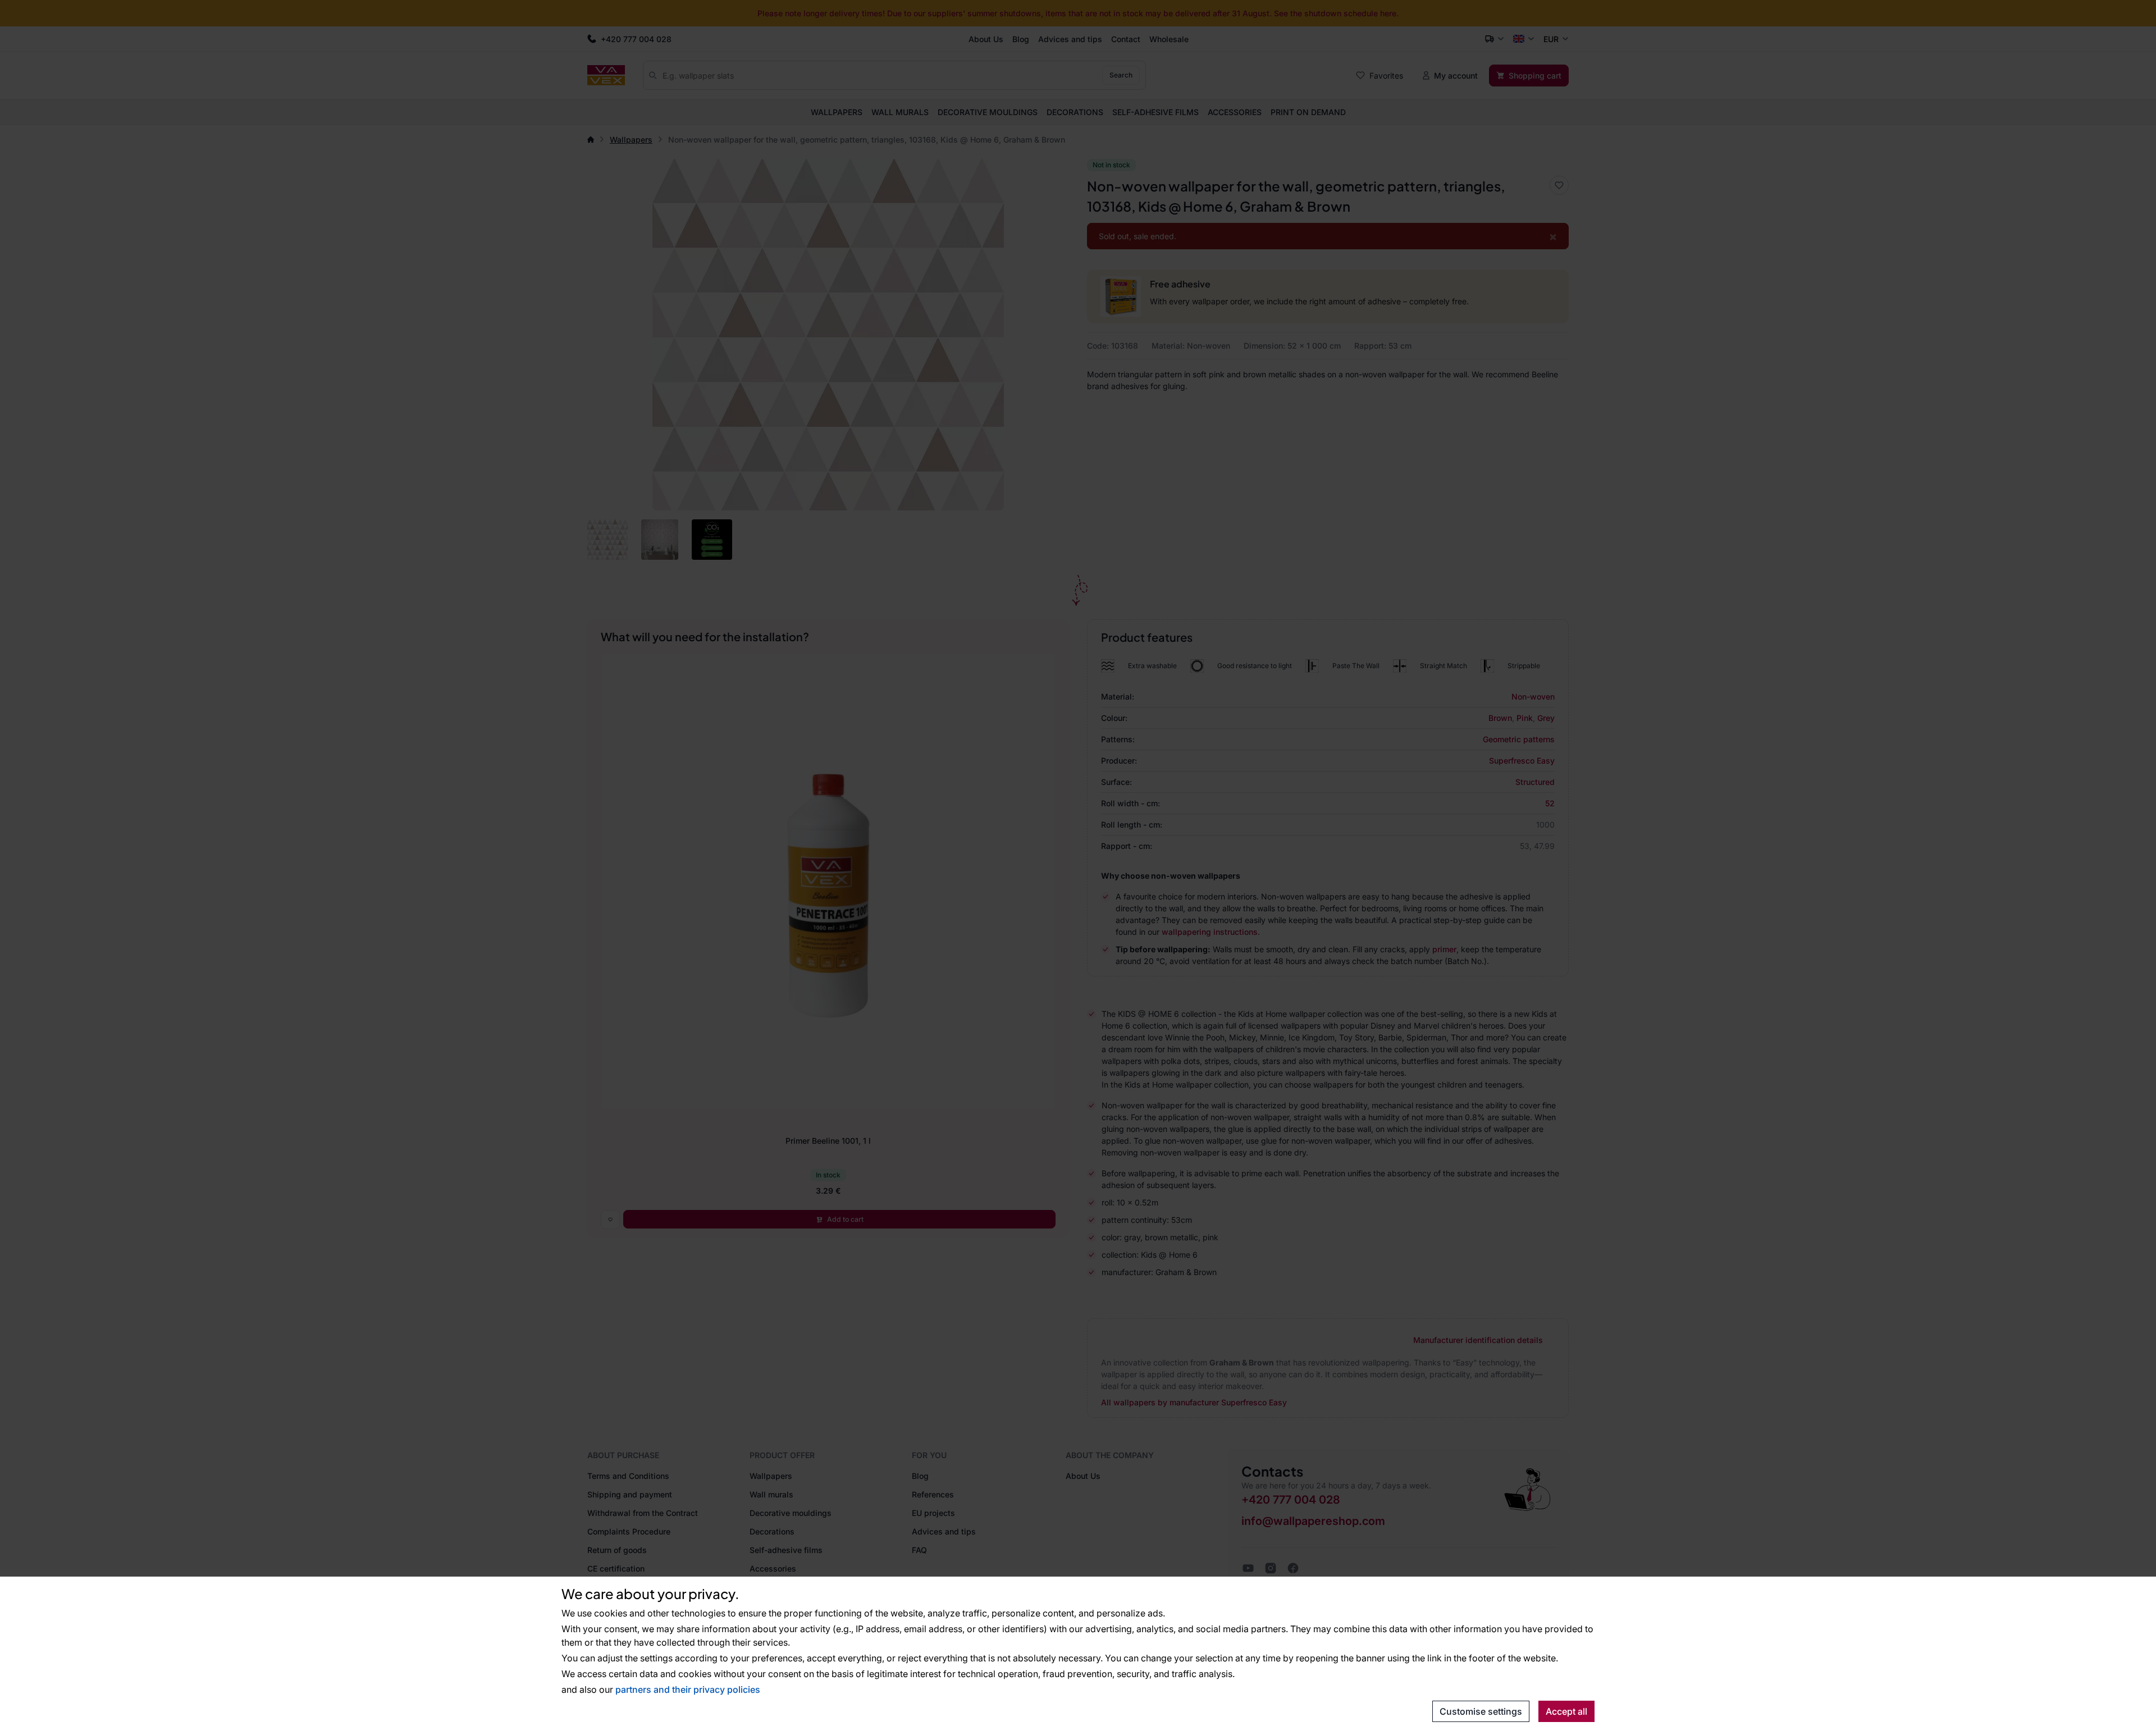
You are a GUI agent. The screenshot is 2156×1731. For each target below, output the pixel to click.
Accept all (1566, 1711)
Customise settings (1481, 1711)
